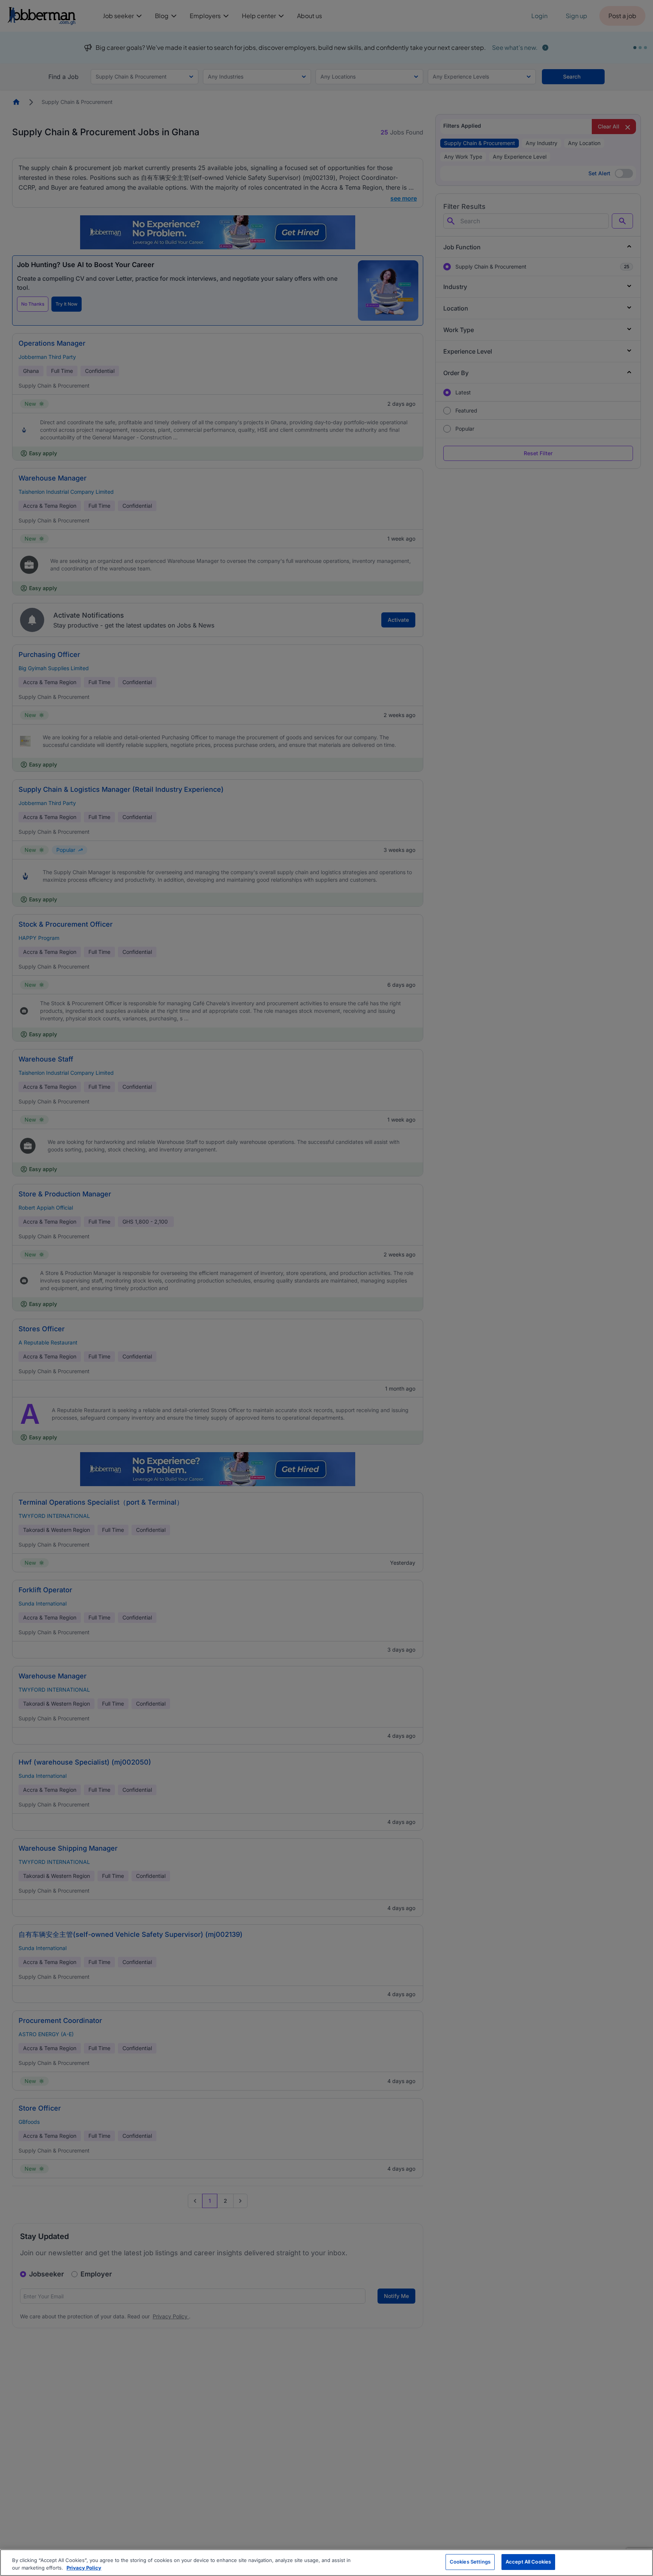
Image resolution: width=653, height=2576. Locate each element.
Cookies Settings (470, 2562)
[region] (326, 2563)
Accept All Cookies (528, 2562)
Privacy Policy (84, 2568)
